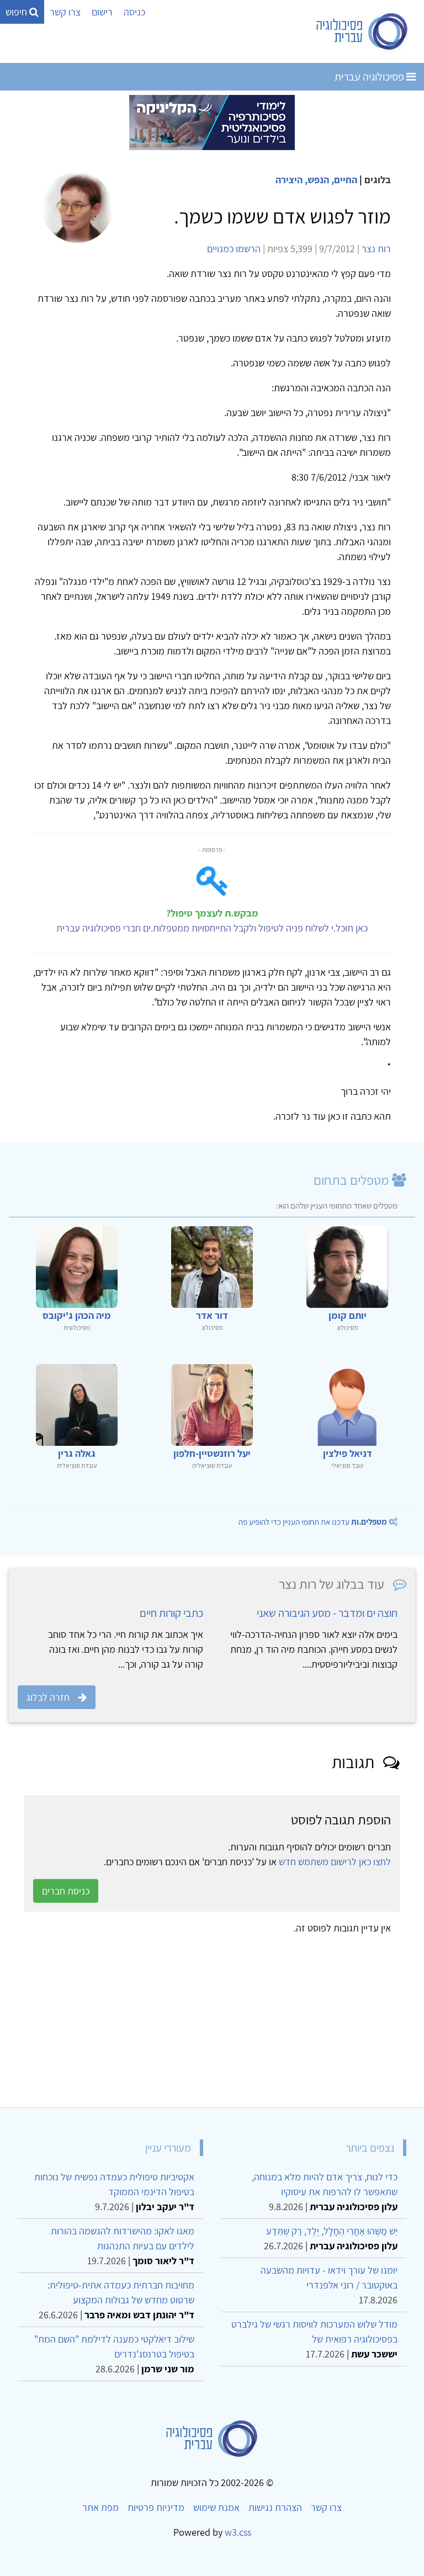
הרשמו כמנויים (234, 249)
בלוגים (378, 180)
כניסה (134, 12)
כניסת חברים (66, 1891)
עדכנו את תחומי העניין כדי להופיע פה (313, 1522)
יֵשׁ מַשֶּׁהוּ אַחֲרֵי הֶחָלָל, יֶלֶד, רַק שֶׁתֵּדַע (332, 2231)
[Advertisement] (212, 2017)
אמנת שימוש (216, 2507)
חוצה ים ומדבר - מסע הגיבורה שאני (327, 1613)
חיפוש (17, 12)
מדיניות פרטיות (156, 2507)
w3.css (238, 2532)
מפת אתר (100, 2507)
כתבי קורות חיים (171, 1613)
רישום (102, 12)
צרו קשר (65, 12)
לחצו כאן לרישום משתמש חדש (335, 1862)
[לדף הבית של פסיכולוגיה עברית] (362, 31)
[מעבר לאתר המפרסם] (212, 122)
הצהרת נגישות (275, 2507)
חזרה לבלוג (48, 1697)
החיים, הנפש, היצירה (316, 180)
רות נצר (376, 249)
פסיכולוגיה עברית (370, 77)
